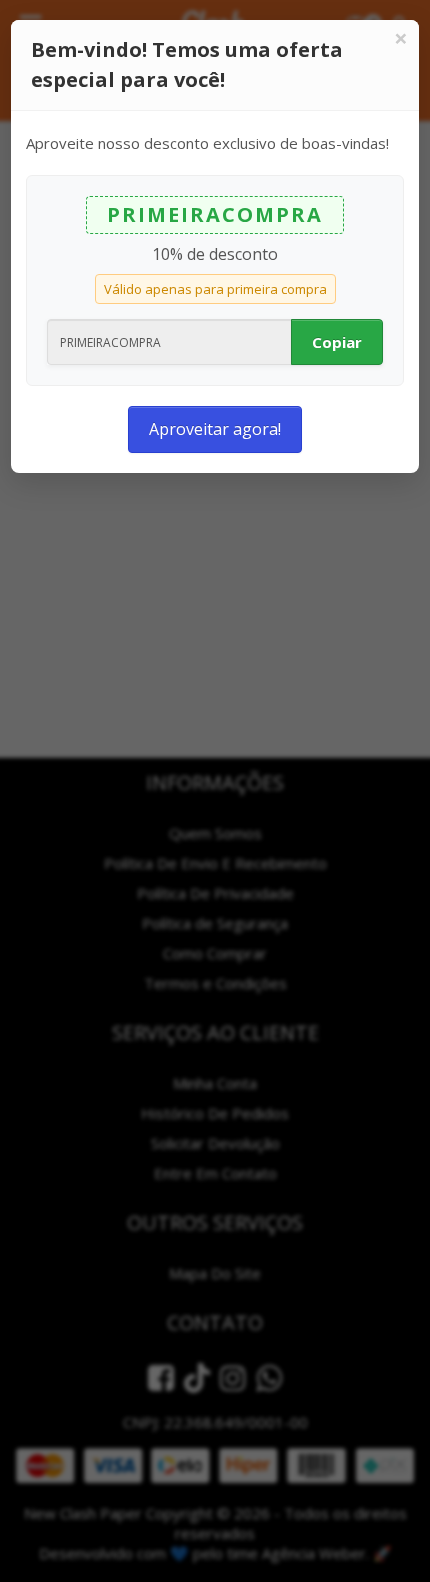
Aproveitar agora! (215, 429)
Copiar (337, 342)
